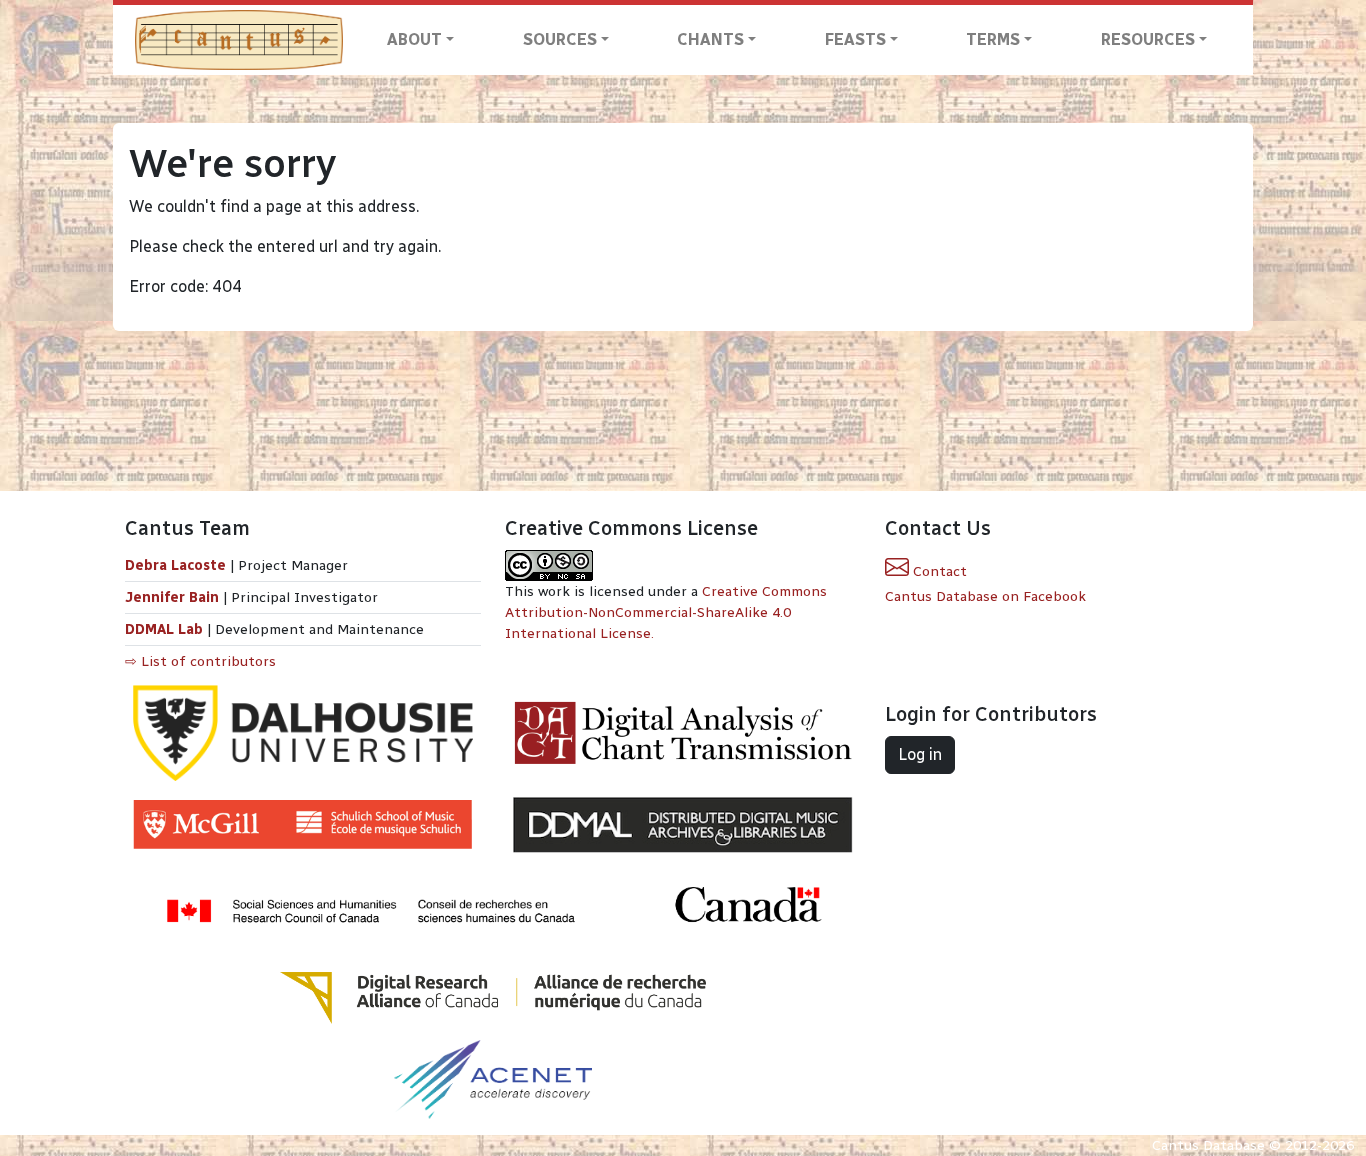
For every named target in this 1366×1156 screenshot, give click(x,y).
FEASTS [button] (855, 39)
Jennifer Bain (174, 597)
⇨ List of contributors (200, 661)
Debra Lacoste (175, 565)
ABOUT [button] (414, 39)
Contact (938, 571)
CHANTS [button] (710, 39)
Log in (920, 754)
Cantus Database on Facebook (985, 596)
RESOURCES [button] (1148, 39)
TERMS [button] (993, 39)
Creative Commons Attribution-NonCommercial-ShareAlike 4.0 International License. (666, 612)
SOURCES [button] (560, 39)
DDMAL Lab (164, 629)
